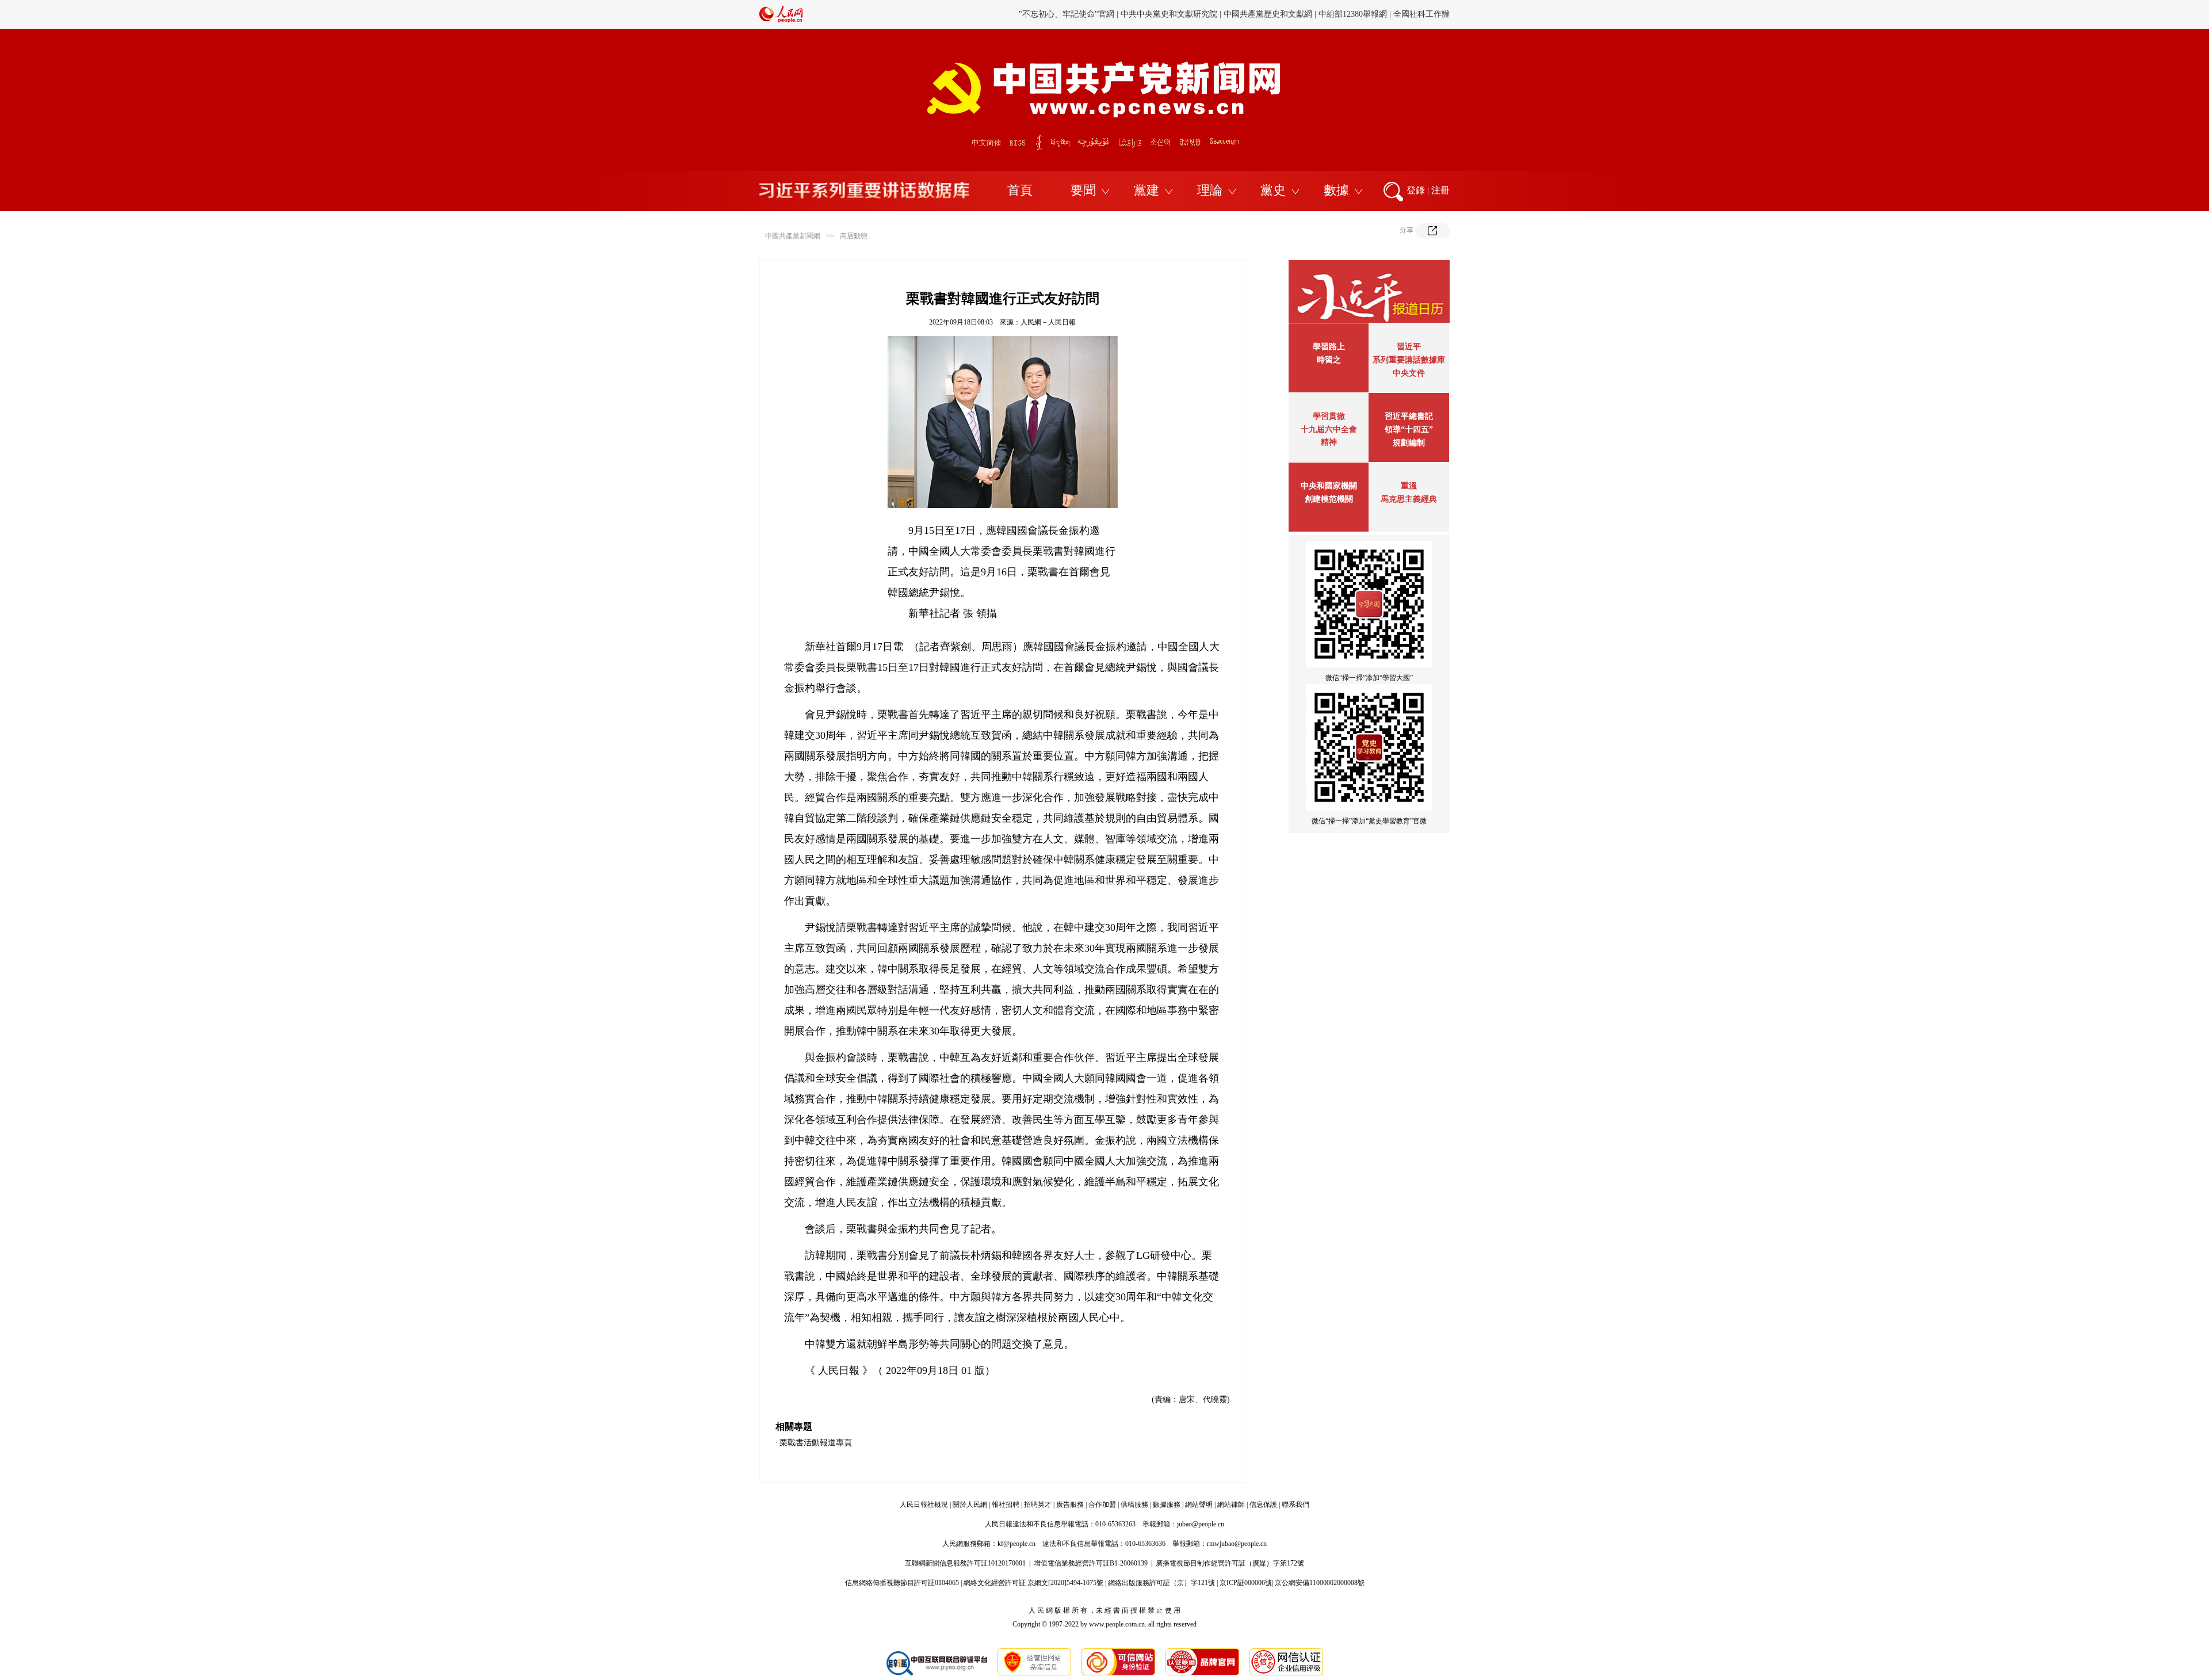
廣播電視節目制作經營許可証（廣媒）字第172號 (1230, 1563)
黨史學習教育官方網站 (1068, 14)
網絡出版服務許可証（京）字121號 (1161, 1583)
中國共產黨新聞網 (793, 236)
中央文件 (1409, 373)
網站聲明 (1199, 1505)
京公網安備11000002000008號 (1320, 1583)
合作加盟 (1102, 1505)
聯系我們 (1295, 1505)
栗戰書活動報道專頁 (816, 1443)
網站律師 (1231, 1505)
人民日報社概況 (924, 1505)
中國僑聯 (1270, 14)
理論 (1210, 190)
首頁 (1020, 190)
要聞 (1083, 190)
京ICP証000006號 (1246, 1583)
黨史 (1273, 190)
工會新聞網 (1227, 14)
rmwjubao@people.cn (1237, 1544)
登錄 (1416, 190)
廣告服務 (1070, 1505)
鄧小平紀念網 (1425, 14)
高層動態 (854, 236)
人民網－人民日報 (1048, 322)
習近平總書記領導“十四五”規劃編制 (1409, 429)
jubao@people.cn (1201, 1524)
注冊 (1440, 190)
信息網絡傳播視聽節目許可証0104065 (902, 1583)
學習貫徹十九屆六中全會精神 (1329, 429)
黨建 (1146, 190)
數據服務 (1167, 1505)
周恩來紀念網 (1371, 14)
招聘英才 (1038, 1505)
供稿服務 (1134, 1505)
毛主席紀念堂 (1316, 14)
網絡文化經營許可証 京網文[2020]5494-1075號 (1033, 1583)
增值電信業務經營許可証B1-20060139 (1091, 1563)
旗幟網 (1126, 14)
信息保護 (1263, 1505)
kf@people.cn (1016, 1544)
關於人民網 (970, 1505)
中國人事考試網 (1172, 14)
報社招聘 (1006, 1505)
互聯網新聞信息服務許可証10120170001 (965, 1563)
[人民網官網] (781, 20)
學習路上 (1329, 347)
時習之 (1329, 360)
